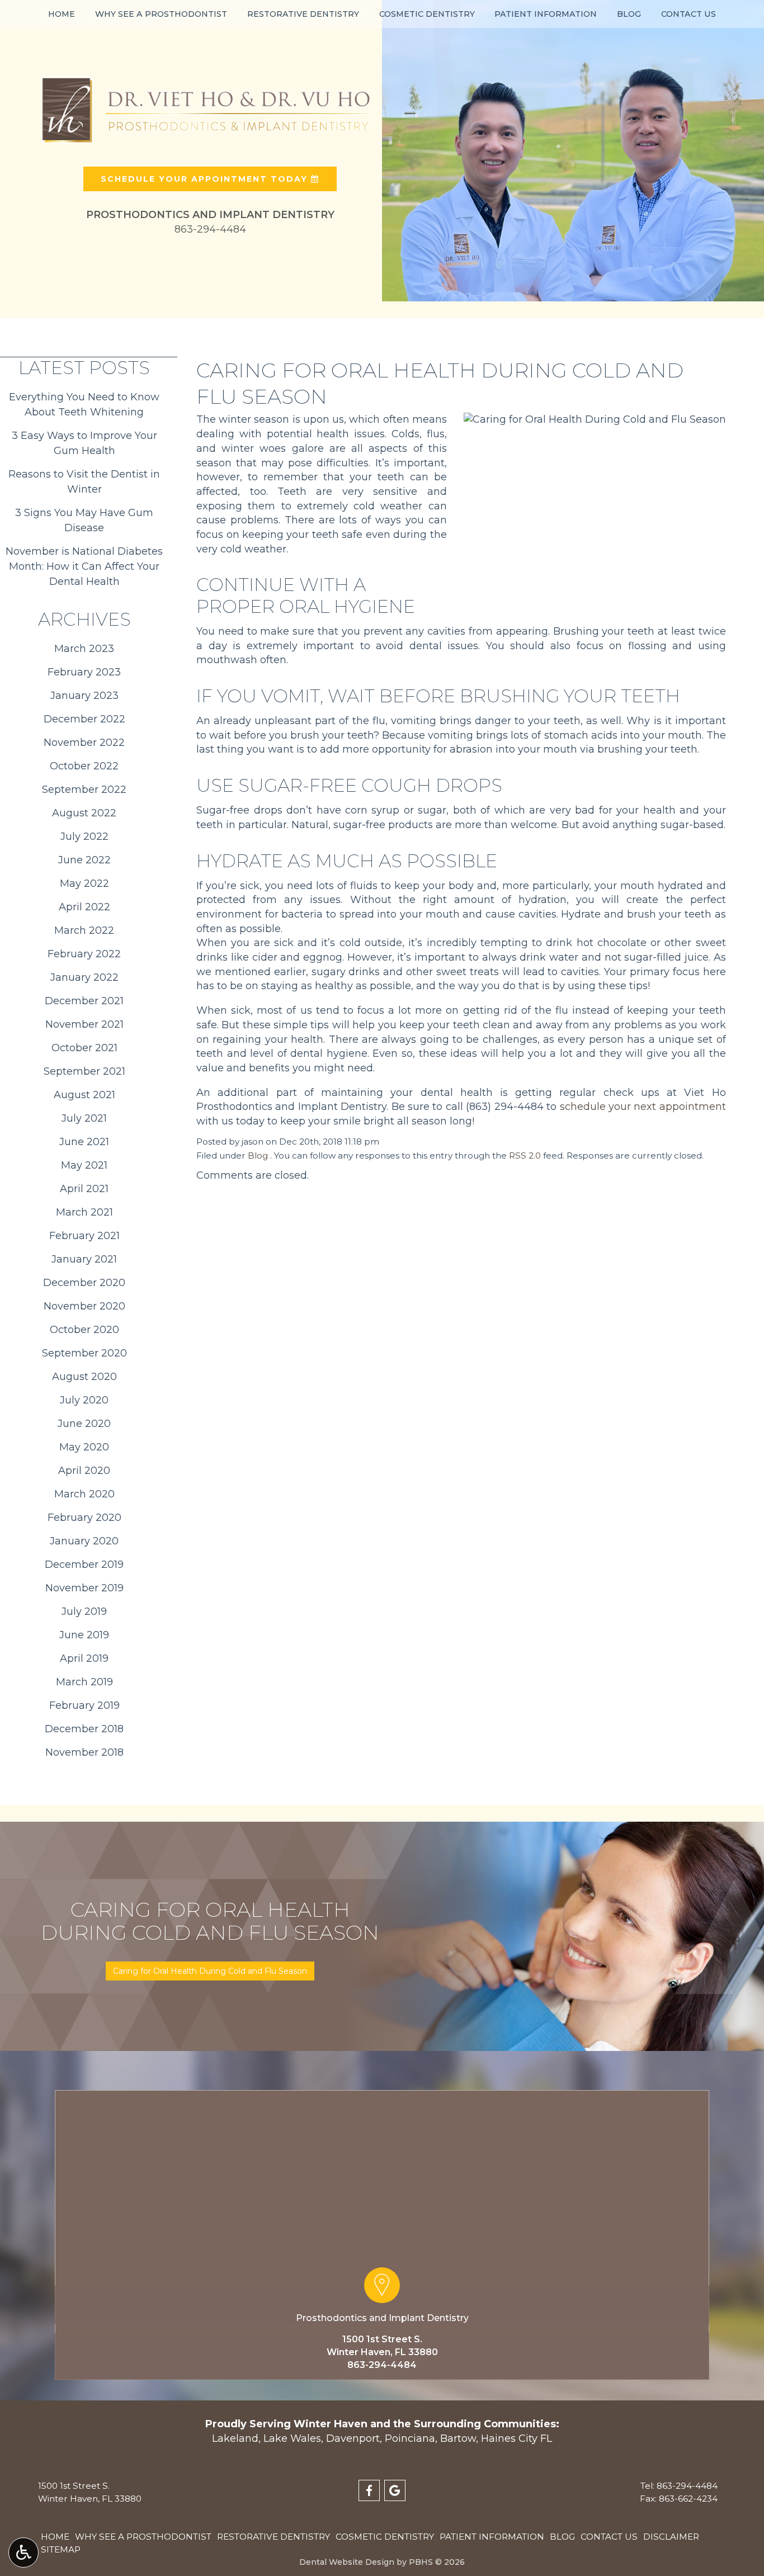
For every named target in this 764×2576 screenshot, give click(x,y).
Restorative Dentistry (303, 14)
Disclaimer (671, 2537)
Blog (629, 14)
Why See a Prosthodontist (161, 14)
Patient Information (546, 14)
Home (62, 14)
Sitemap (61, 2549)
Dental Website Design (347, 2562)
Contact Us (688, 14)
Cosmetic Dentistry (427, 14)
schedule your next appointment (643, 1107)
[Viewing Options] (23, 2553)
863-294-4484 (382, 2365)
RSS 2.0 (525, 1155)
